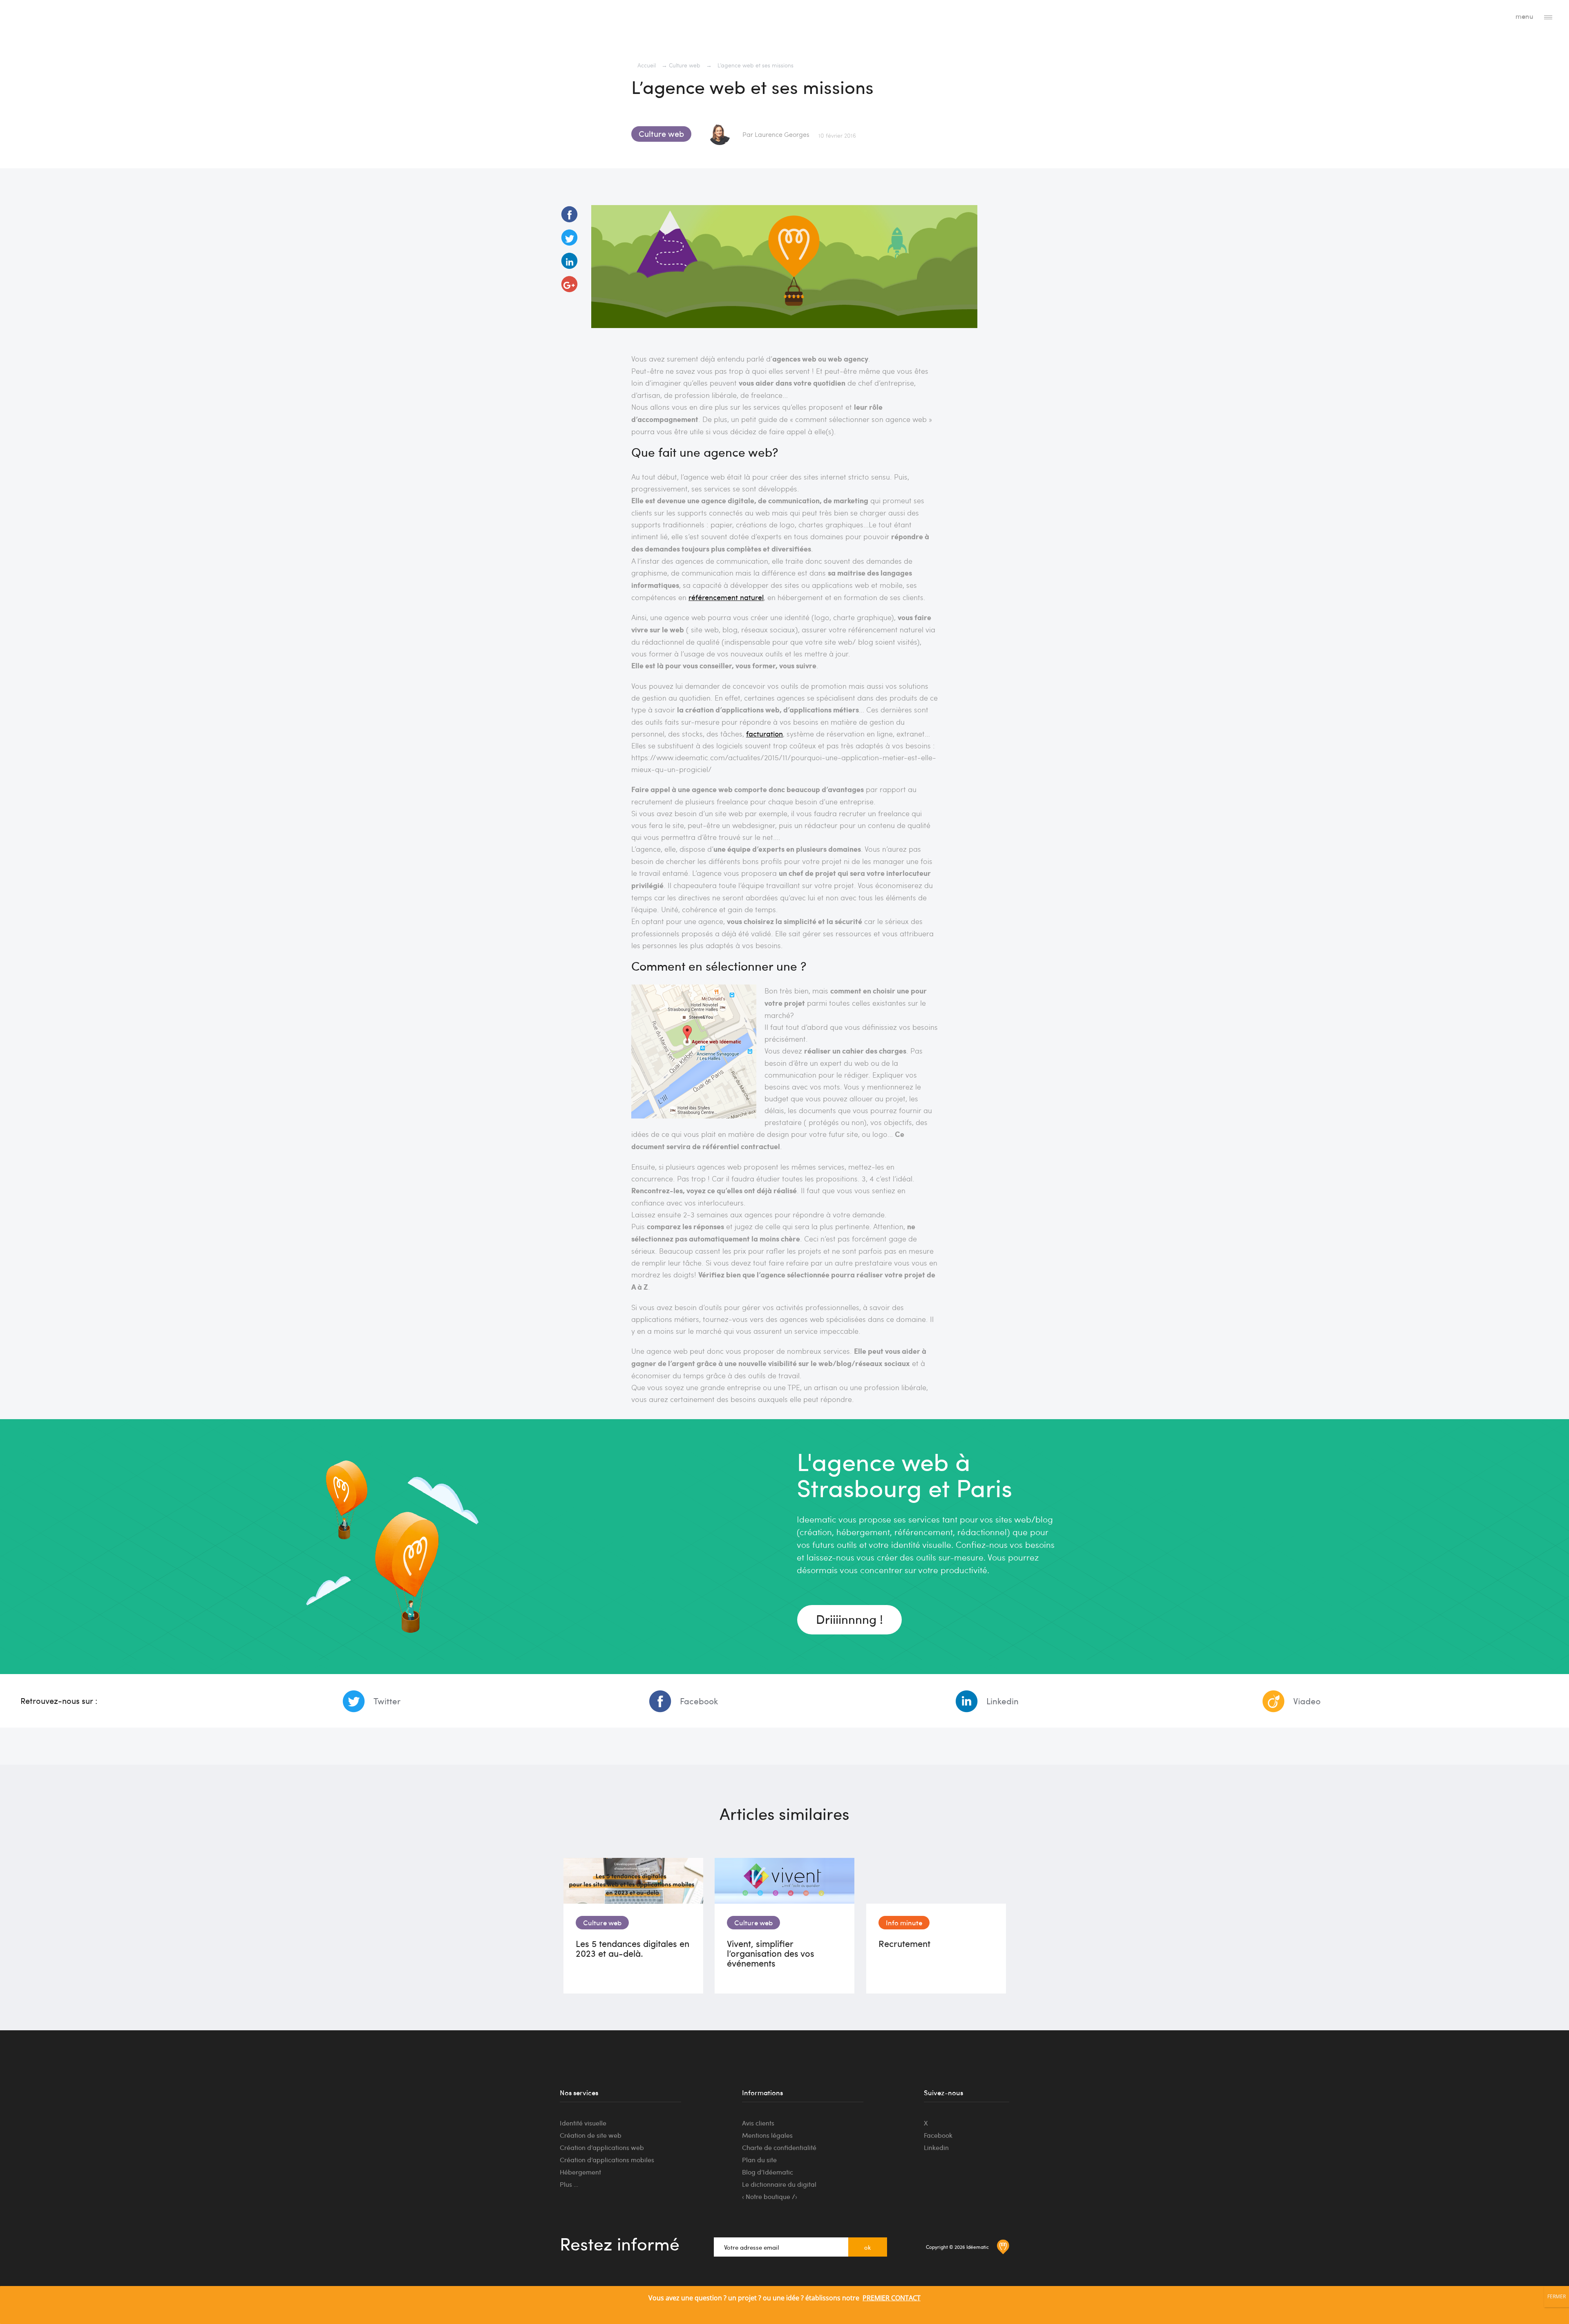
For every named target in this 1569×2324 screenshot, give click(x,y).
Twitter (387, 1701)
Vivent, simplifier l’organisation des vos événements (771, 1953)
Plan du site (759, 2160)
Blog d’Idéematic (768, 2172)
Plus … (569, 2184)
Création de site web (591, 2135)
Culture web (685, 65)
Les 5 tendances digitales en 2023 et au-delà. (633, 1948)
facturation (764, 733)
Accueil (647, 65)
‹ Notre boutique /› (770, 2196)
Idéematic (46, 18)
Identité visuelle (583, 2123)
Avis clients (758, 2123)
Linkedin (1002, 1701)
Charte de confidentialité (779, 2147)
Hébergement (580, 2172)
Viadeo (1307, 1701)
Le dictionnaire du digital (779, 2184)
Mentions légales (767, 2135)
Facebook (699, 1701)
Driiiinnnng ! (849, 1619)
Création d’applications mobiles (607, 2160)
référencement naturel (726, 597)
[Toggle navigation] (1548, 17)
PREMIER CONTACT (892, 2298)
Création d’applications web (602, 2147)
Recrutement (904, 1943)
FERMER (1557, 2296)
